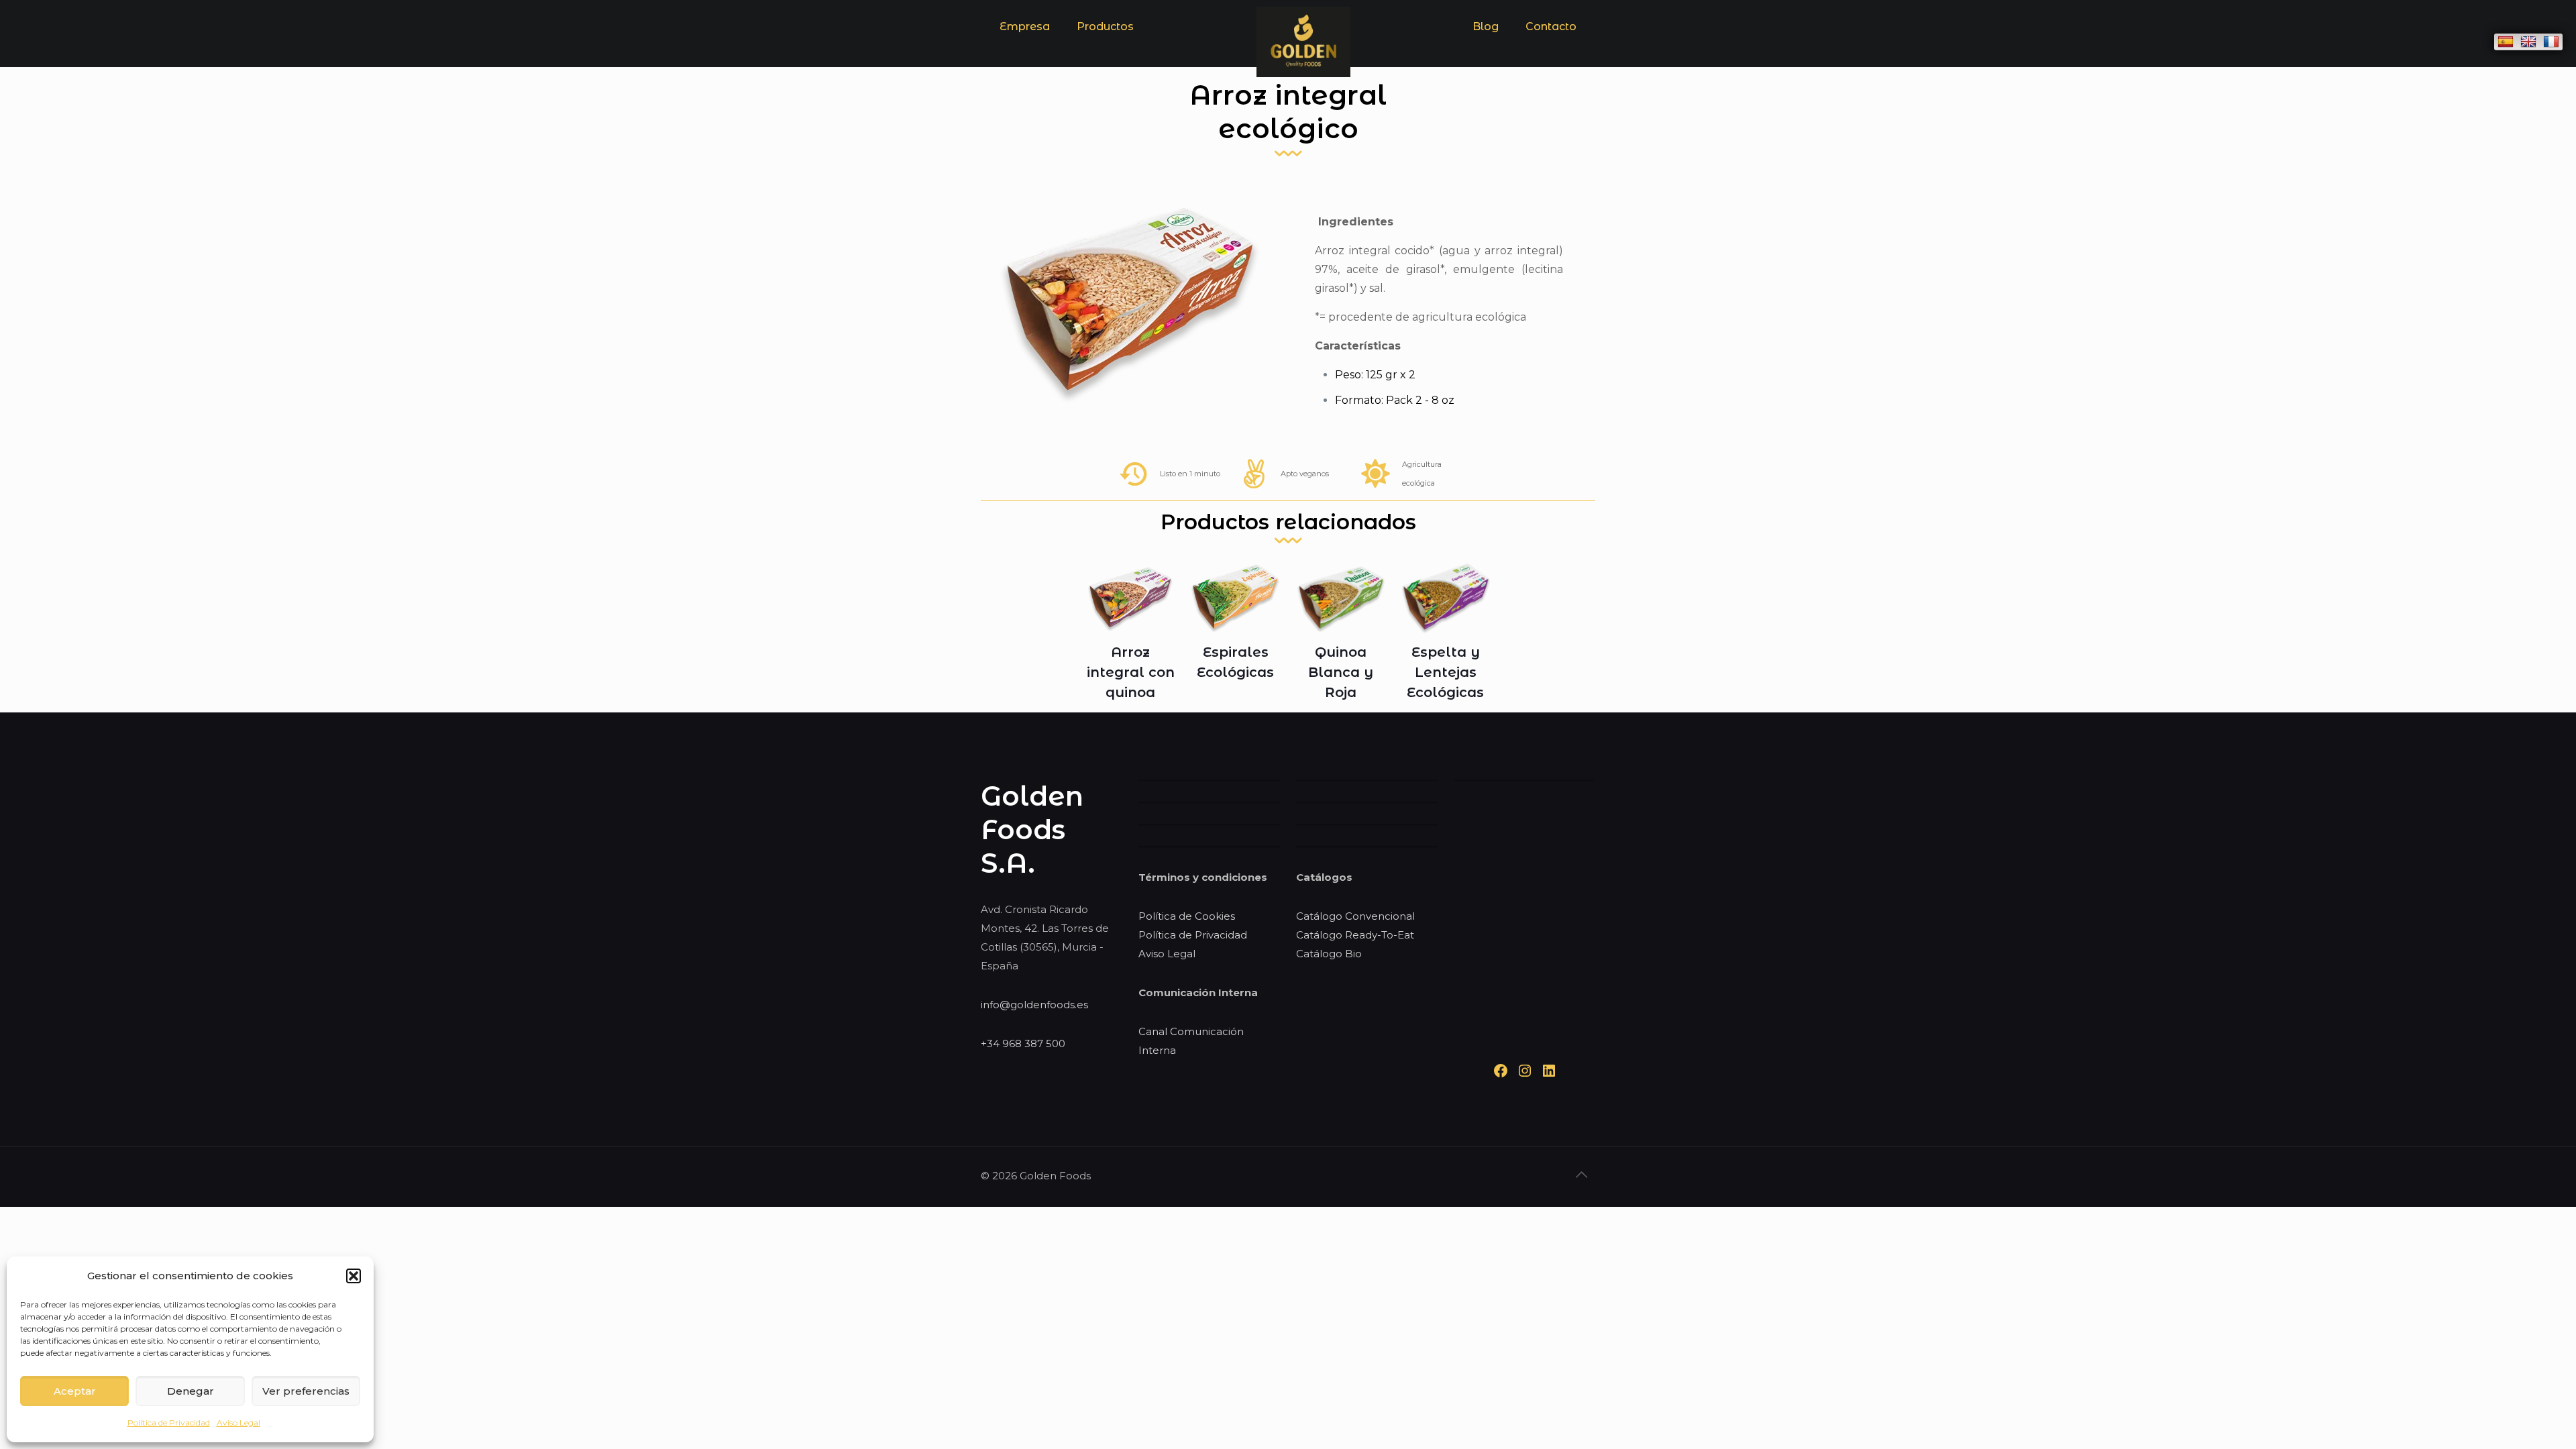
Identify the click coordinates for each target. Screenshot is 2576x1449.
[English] (2528, 42)
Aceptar (75, 1391)
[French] (2551, 42)
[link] (1105, 60)
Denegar (191, 1391)
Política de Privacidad (169, 1423)
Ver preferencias (306, 1391)
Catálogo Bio (1329, 954)
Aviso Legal (238, 1423)
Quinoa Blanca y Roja (1341, 672)
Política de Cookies (1187, 916)
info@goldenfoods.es (1034, 1005)
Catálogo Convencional (1355, 916)
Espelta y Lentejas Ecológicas (1445, 672)
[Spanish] (2506, 42)
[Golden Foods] (1303, 73)
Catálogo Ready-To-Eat (1355, 935)
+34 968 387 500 (1023, 1043)
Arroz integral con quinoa (1131, 672)
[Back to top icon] (1581, 1175)
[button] (354, 1276)
